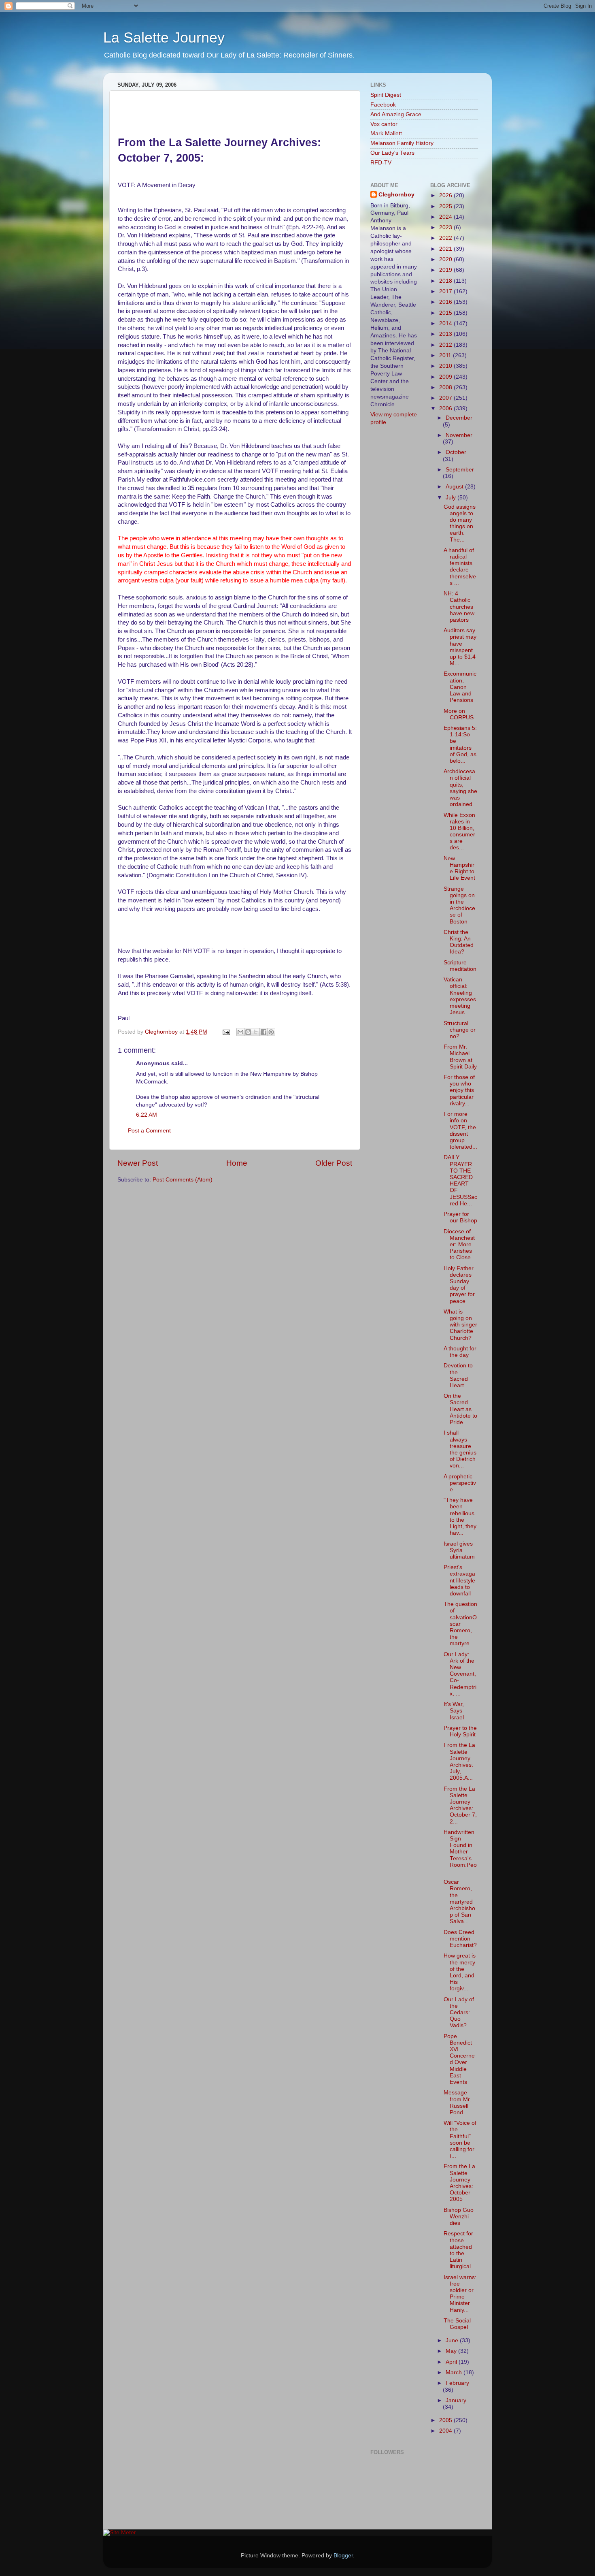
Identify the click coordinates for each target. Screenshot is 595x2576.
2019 (446, 270)
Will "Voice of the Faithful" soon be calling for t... (460, 2139)
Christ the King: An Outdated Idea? (459, 942)
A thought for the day (460, 1352)
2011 (446, 355)
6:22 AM (147, 1115)
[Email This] (240, 1032)
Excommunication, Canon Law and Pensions (460, 687)
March (455, 2372)
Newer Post (138, 1163)
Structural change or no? (460, 1030)
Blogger (343, 2556)
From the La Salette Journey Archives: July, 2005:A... (459, 1761)
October (456, 452)
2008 (446, 387)
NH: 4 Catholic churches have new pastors (459, 607)
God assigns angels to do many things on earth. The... (460, 523)
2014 (446, 323)
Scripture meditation (460, 966)
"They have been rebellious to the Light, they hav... (460, 1516)
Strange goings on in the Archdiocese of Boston (459, 905)
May (452, 2351)
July (452, 498)
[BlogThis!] (248, 1032)
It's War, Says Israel (454, 1711)
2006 (446, 408)
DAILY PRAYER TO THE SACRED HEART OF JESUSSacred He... (460, 1180)
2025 (446, 206)
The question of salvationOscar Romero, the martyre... (460, 1624)
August (455, 487)
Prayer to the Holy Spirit (460, 1731)
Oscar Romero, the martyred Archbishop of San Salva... (459, 1902)
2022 (446, 238)
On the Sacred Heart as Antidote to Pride (460, 1409)
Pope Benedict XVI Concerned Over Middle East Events (459, 2059)
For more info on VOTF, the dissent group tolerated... (460, 1130)
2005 (446, 2420)
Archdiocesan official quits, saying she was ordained (460, 788)
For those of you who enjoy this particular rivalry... (459, 1090)
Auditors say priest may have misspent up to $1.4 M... (460, 647)
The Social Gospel (457, 2324)
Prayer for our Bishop (460, 1217)
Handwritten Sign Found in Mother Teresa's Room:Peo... (460, 1852)
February (457, 2383)
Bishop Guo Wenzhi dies (459, 2217)
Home (237, 1163)
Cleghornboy (162, 1032)
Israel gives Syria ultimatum (459, 1550)
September (460, 470)
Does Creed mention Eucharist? (460, 1939)
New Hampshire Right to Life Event (459, 868)
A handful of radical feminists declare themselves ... (460, 567)
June (453, 2340)
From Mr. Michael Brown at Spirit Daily (460, 1057)
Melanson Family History (402, 143)
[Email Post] (226, 1032)
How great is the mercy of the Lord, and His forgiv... (460, 1972)
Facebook (383, 105)
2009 (446, 377)
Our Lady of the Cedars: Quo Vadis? (459, 2013)
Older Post (334, 1163)
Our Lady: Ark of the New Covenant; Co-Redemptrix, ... (460, 1674)
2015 (446, 313)
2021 (446, 249)
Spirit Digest (386, 95)
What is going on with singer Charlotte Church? (460, 1325)
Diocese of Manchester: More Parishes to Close (459, 1245)
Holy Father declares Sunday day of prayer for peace (459, 1285)
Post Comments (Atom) (183, 1180)
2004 (446, 2431)
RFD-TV (381, 163)
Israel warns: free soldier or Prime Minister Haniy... (460, 2294)
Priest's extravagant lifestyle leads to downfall (459, 1580)
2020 (446, 259)
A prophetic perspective (460, 1483)
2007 (446, 398)
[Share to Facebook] (263, 1032)
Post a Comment (149, 1131)
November (459, 435)
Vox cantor (384, 124)
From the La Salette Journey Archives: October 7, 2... (460, 1805)
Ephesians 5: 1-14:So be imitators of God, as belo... (460, 744)
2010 (446, 366)
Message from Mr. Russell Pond (457, 2103)
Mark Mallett (386, 133)
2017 (446, 291)
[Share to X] (256, 1032)
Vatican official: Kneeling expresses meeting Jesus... (460, 996)
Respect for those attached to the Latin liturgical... (460, 2250)
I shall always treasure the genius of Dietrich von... (460, 1449)
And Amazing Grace (396, 114)
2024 (446, 217)
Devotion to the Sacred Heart (458, 1375)
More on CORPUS (459, 714)
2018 (446, 281)
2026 (446, 195)
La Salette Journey (164, 37)
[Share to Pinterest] (271, 1032)
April (452, 2362)
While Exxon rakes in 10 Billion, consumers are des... (459, 832)
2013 (446, 334)
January (456, 2400)
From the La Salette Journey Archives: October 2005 (459, 2183)
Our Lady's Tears (392, 153)
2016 (446, 302)
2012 (446, 345)
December (459, 418)
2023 (446, 227)
